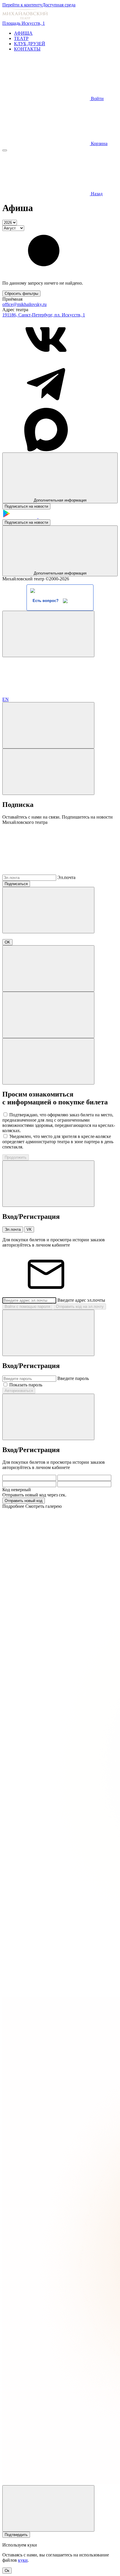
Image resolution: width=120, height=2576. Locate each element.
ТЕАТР (21, 38)
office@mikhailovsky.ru (24, 304)
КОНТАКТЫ (27, 49)
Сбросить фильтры (21, 294)
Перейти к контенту (22, 5)
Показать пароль (26, 1385)
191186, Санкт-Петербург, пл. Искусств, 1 (44, 315)
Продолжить (16, 1157)
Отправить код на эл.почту (80, 1307)
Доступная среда (59, 5)
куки (23, 2560)
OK (7, 942)
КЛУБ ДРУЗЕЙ (30, 44)
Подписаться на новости (26, 506)
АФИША (23, 33)
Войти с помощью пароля (27, 1307)
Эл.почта (66, 877)
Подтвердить (16, 2535)
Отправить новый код (24, 1501)
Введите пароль (73, 1378)
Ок (7, 2571)
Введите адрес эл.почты (81, 1300)
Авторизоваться (19, 1391)
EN (6, 699)
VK (29, 1229)
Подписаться (16, 884)
